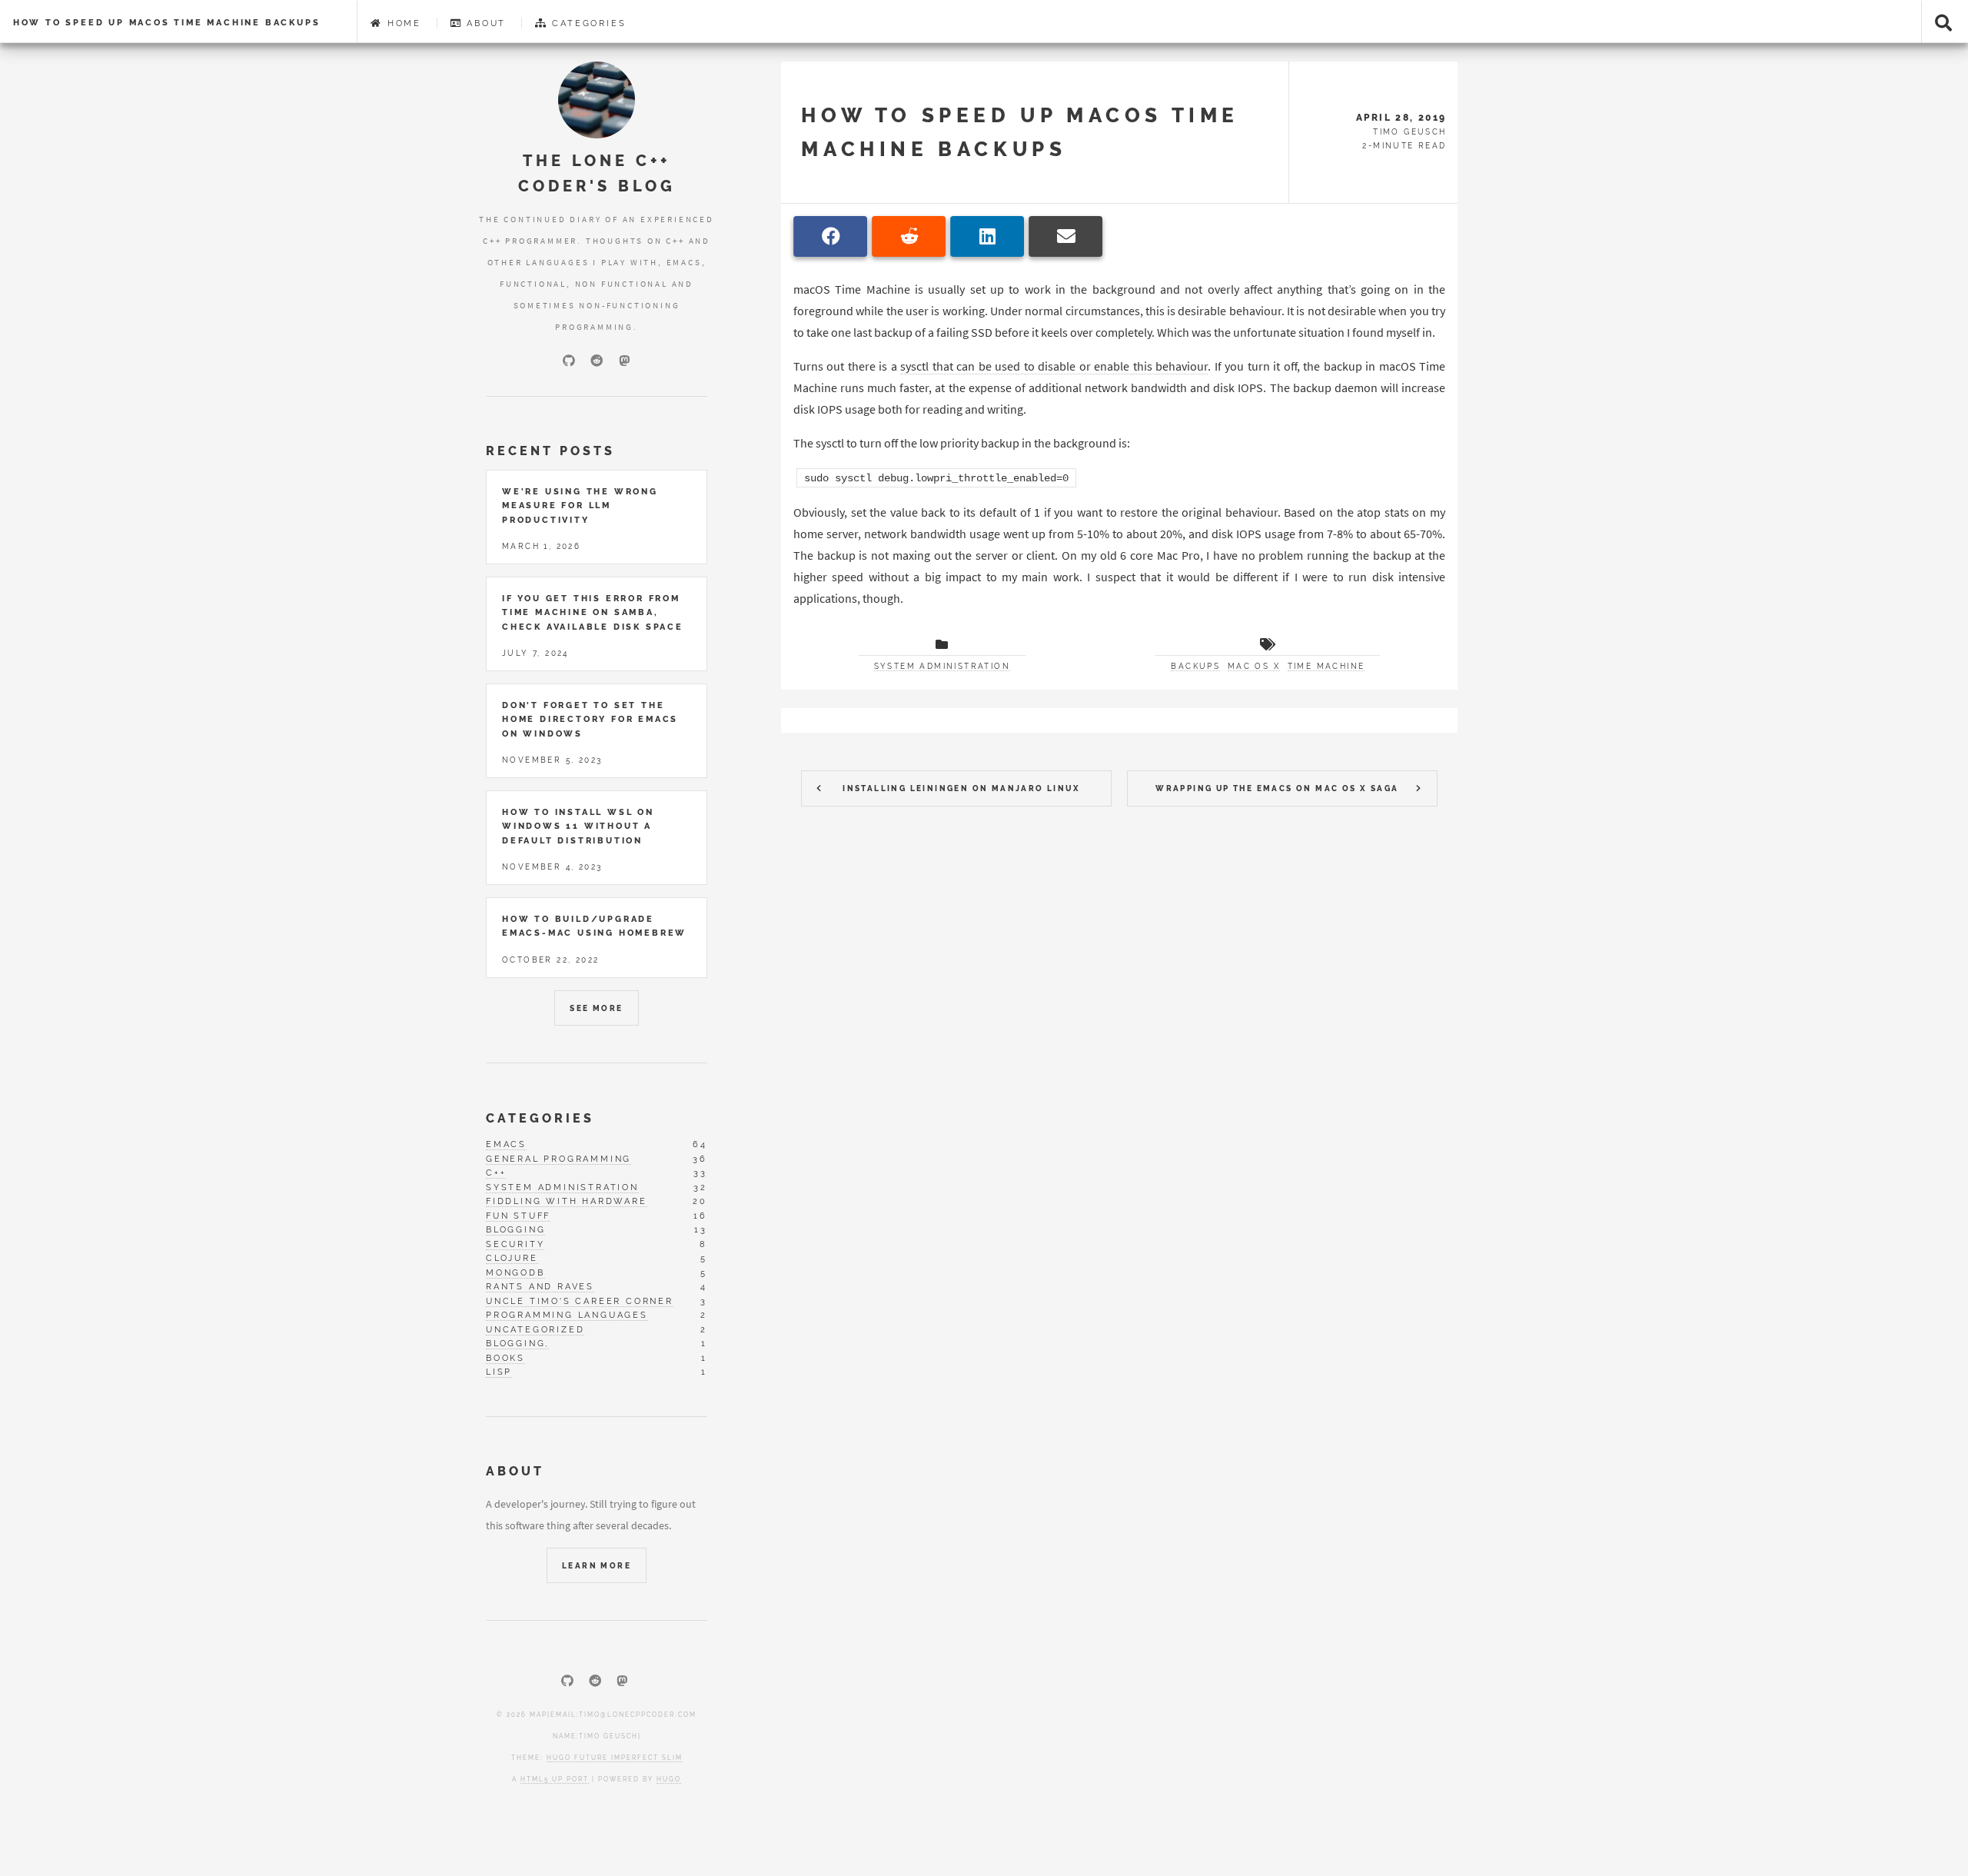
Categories (587, 23)
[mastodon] (624, 361)
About (484, 23)
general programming (558, 1159)
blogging (515, 1229)
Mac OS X (1254, 666)
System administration (942, 666)
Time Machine (1326, 666)
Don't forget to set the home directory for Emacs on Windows (590, 719)
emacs (506, 1144)
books (505, 1358)
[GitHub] (569, 361)
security (515, 1244)
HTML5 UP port (555, 1779)
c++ (496, 1172)
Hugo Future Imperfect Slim (615, 1758)
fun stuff (518, 1216)
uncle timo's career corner (580, 1301)
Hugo (669, 1779)
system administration (562, 1187)
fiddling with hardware (567, 1201)
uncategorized (535, 1329)
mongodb (515, 1272)
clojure (512, 1258)
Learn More (597, 1566)
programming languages (567, 1315)
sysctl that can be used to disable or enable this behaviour (1054, 366)
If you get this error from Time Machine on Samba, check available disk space (593, 612)
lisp (499, 1372)
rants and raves (540, 1286)
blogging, (517, 1343)
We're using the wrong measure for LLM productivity (580, 506)
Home (402, 23)
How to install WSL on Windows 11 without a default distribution (578, 826)
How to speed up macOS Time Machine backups (167, 22)
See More (596, 1008)
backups (1195, 666)
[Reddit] (597, 361)
